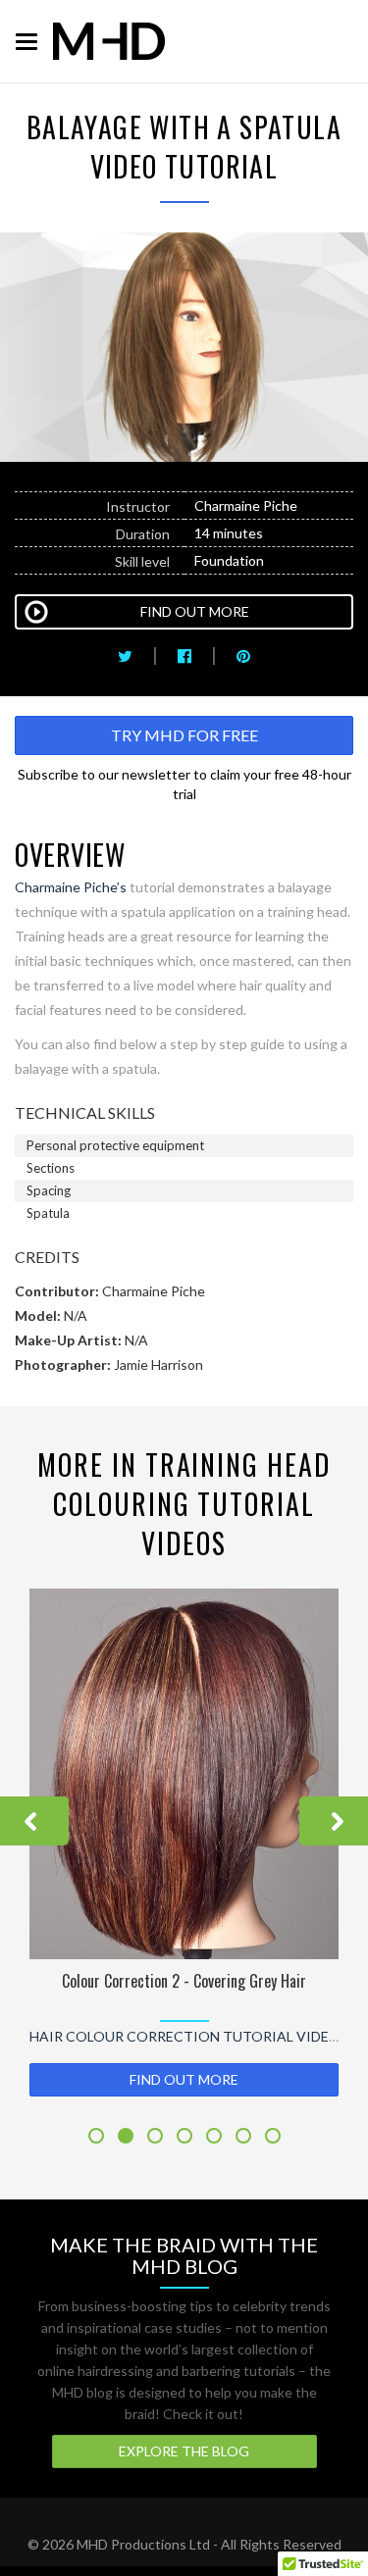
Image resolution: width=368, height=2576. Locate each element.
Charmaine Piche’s (71, 887)
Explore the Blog (184, 2451)
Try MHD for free (184, 735)
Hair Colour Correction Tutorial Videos (189, 2036)
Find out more (184, 2079)
